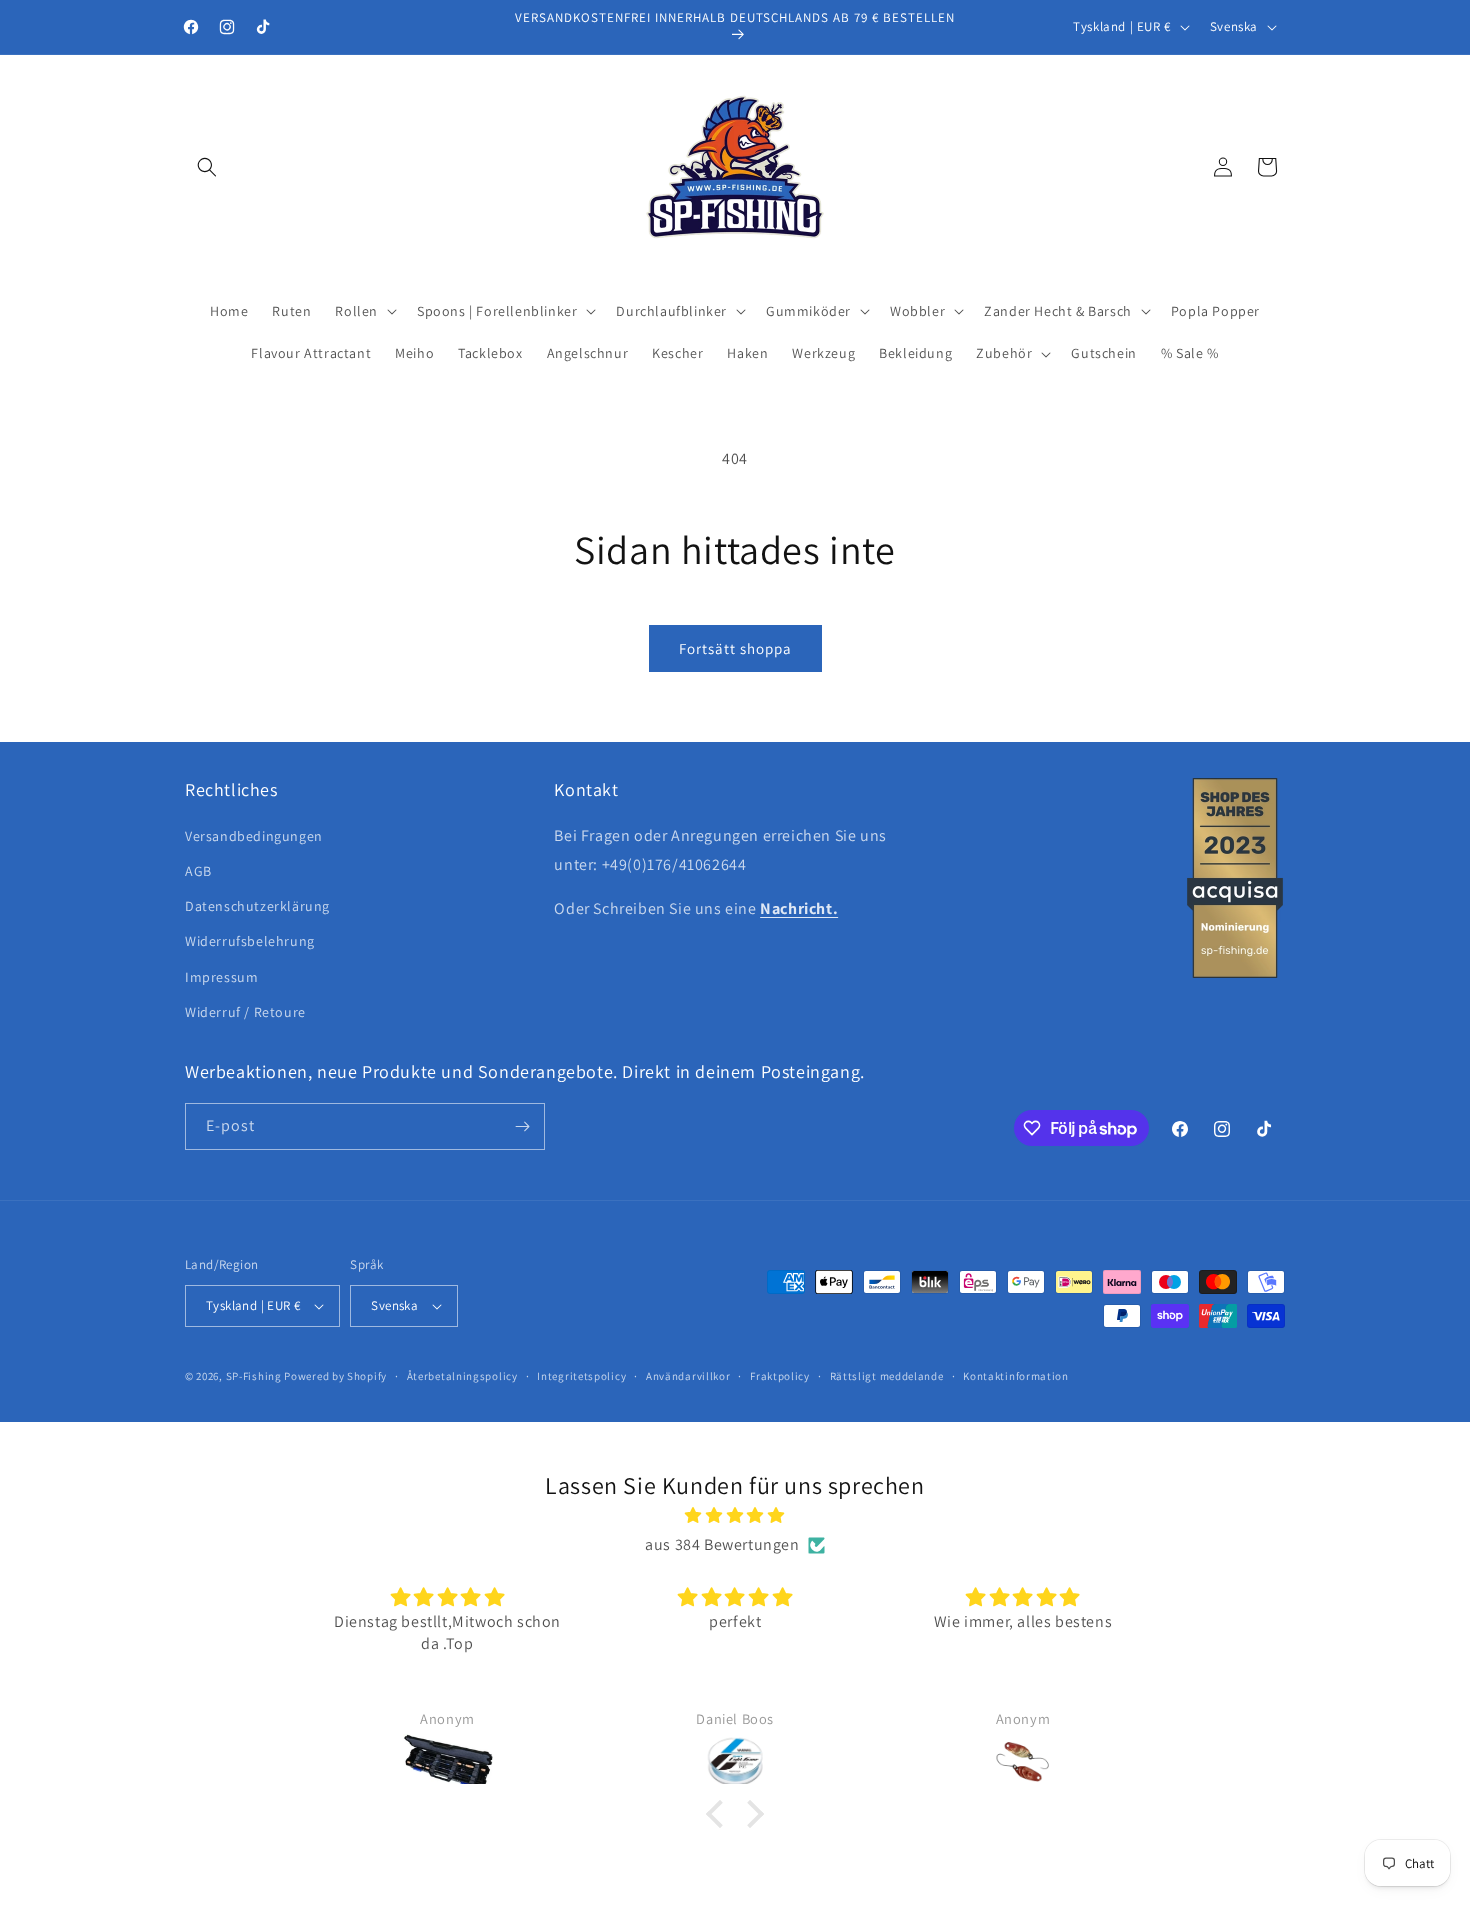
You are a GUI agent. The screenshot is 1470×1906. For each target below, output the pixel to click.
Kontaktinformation (1016, 1376)
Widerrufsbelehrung (250, 941)
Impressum (221, 977)
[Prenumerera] (522, 1126)
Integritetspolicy (581, 1376)
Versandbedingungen (254, 836)
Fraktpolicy (780, 1376)
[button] (207, 167)
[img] (735, 1516)
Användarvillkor (688, 1376)
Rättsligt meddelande (887, 1376)
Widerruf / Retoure (245, 1012)
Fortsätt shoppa (735, 648)
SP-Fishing (254, 1376)
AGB (198, 871)
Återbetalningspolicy (462, 1376)
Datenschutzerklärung (257, 906)
